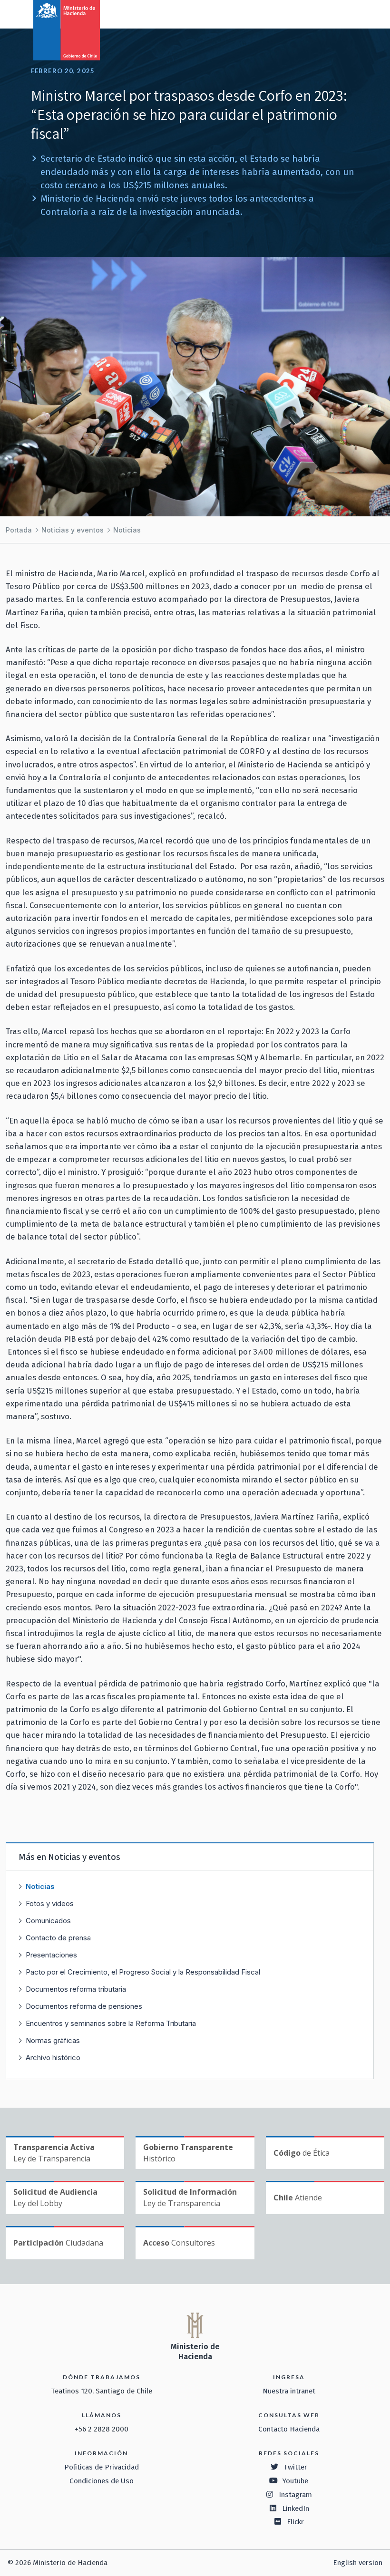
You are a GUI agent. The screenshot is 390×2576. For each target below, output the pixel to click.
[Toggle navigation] (343, 13)
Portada (19, 530)
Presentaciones (51, 1955)
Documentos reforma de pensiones (84, 2006)
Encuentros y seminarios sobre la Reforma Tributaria (111, 2023)
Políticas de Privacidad (102, 2467)
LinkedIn (296, 2508)
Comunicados (48, 1921)
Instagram (295, 2495)
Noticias (127, 530)
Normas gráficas (53, 2040)
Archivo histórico (53, 2058)
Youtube (295, 2481)
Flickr (295, 2522)
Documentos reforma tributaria (76, 1989)
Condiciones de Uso (102, 2481)
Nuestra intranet (289, 2391)
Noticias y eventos (73, 530)
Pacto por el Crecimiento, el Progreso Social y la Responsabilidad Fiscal (143, 1972)
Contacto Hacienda (289, 2429)
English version (358, 2563)
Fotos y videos (50, 1903)
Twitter (295, 2467)
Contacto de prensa (58, 1938)
